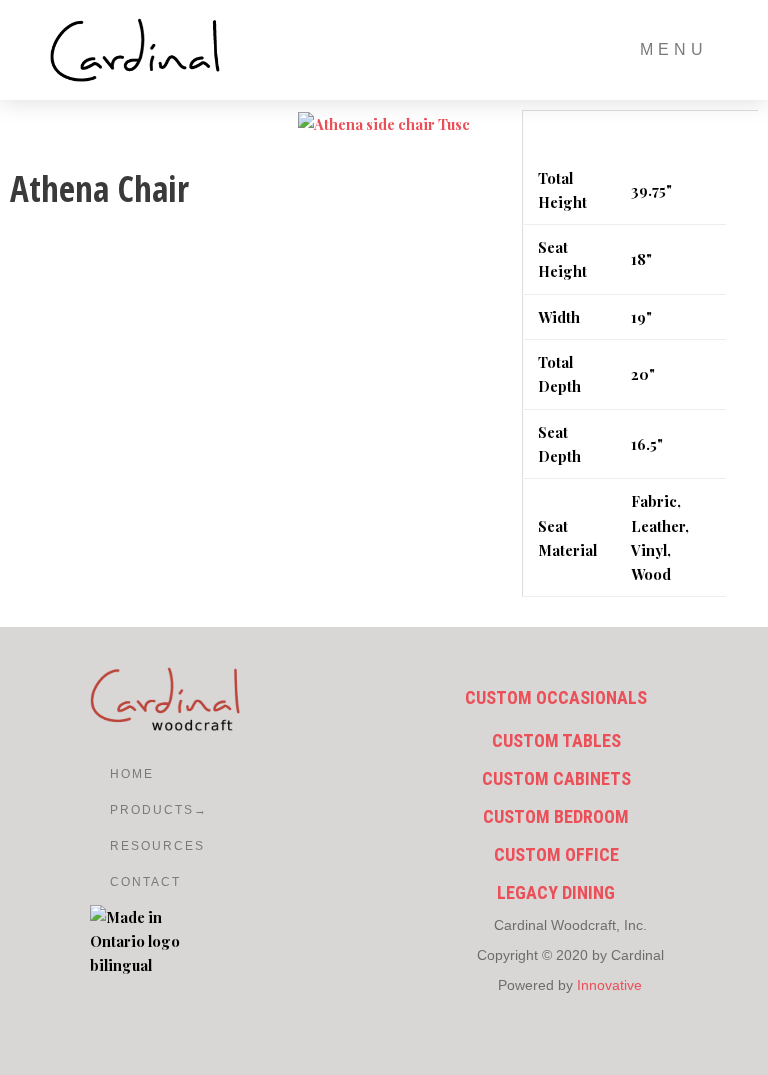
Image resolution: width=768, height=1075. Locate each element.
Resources (120, 846)
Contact (120, 882)
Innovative (609, 985)
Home (120, 774)
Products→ (120, 810)
